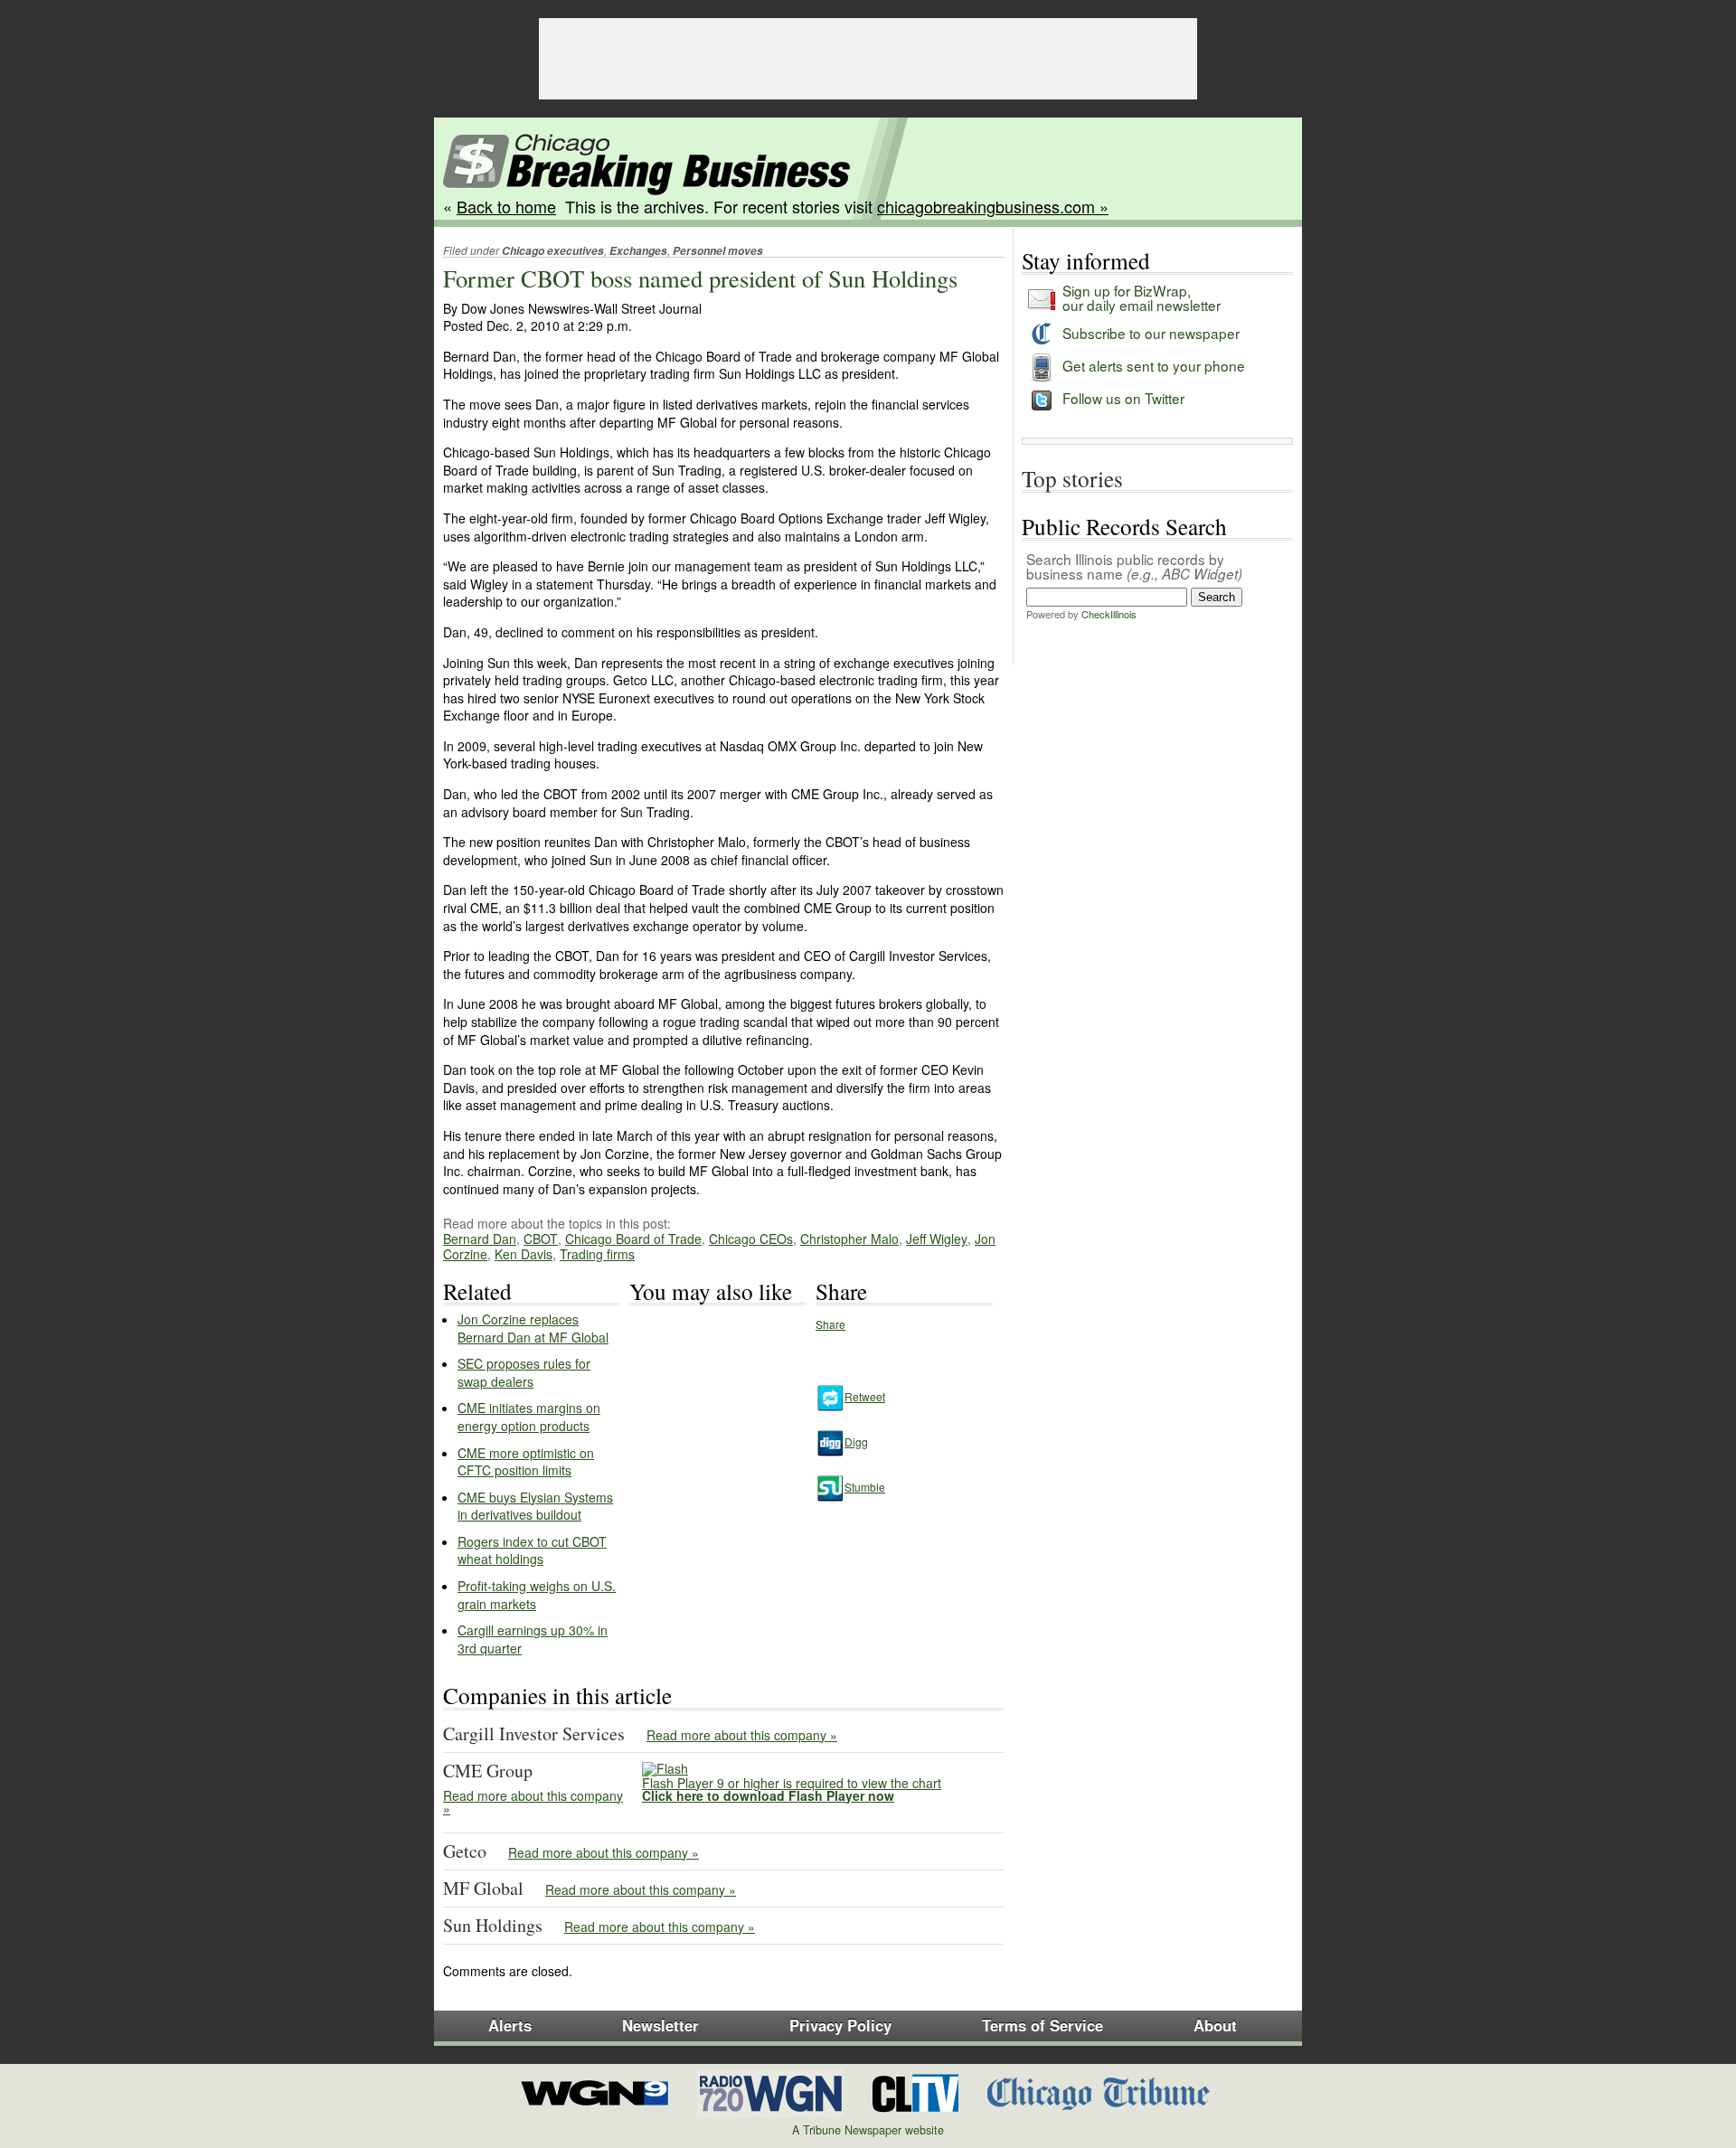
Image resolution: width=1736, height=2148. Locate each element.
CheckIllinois (1109, 614)
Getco (465, 1851)
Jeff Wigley (937, 1239)
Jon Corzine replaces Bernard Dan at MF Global (533, 1328)
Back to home (506, 206)
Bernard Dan (480, 1239)
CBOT (541, 1239)
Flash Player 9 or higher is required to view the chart (792, 1789)
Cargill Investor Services (534, 1733)
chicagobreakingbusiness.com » (993, 206)
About (1215, 2025)
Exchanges (638, 251)
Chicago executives (553, 251)
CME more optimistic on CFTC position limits (526, 1462)
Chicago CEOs (751, 1239)
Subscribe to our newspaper (1151, 333)
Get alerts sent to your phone (1154, 365)
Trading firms (597, 1254)
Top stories (1072, 478)
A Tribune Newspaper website (868, 2130)
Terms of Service (1043, 2025)
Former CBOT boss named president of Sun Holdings (700, 278)
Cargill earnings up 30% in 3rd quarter (533, 1639)
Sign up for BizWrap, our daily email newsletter (1142, 297)
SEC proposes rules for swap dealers (524, 1372)
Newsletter (660, 2025)
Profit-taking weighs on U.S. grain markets (537, 1595)
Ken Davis (524, 1254)
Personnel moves (718, 251)
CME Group (488, 1771)
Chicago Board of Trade (633, 1239)
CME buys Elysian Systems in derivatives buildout (535, 1506)
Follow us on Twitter (1123, 398)
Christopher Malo (849, 1239)
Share (830, 1324)
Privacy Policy (840, 2025)
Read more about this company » (742, 1735)
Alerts (510, 2025)
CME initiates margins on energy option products (529, 1417)
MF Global (483, 1888)
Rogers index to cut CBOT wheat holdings (532, 1550)
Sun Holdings (493, 1925)
